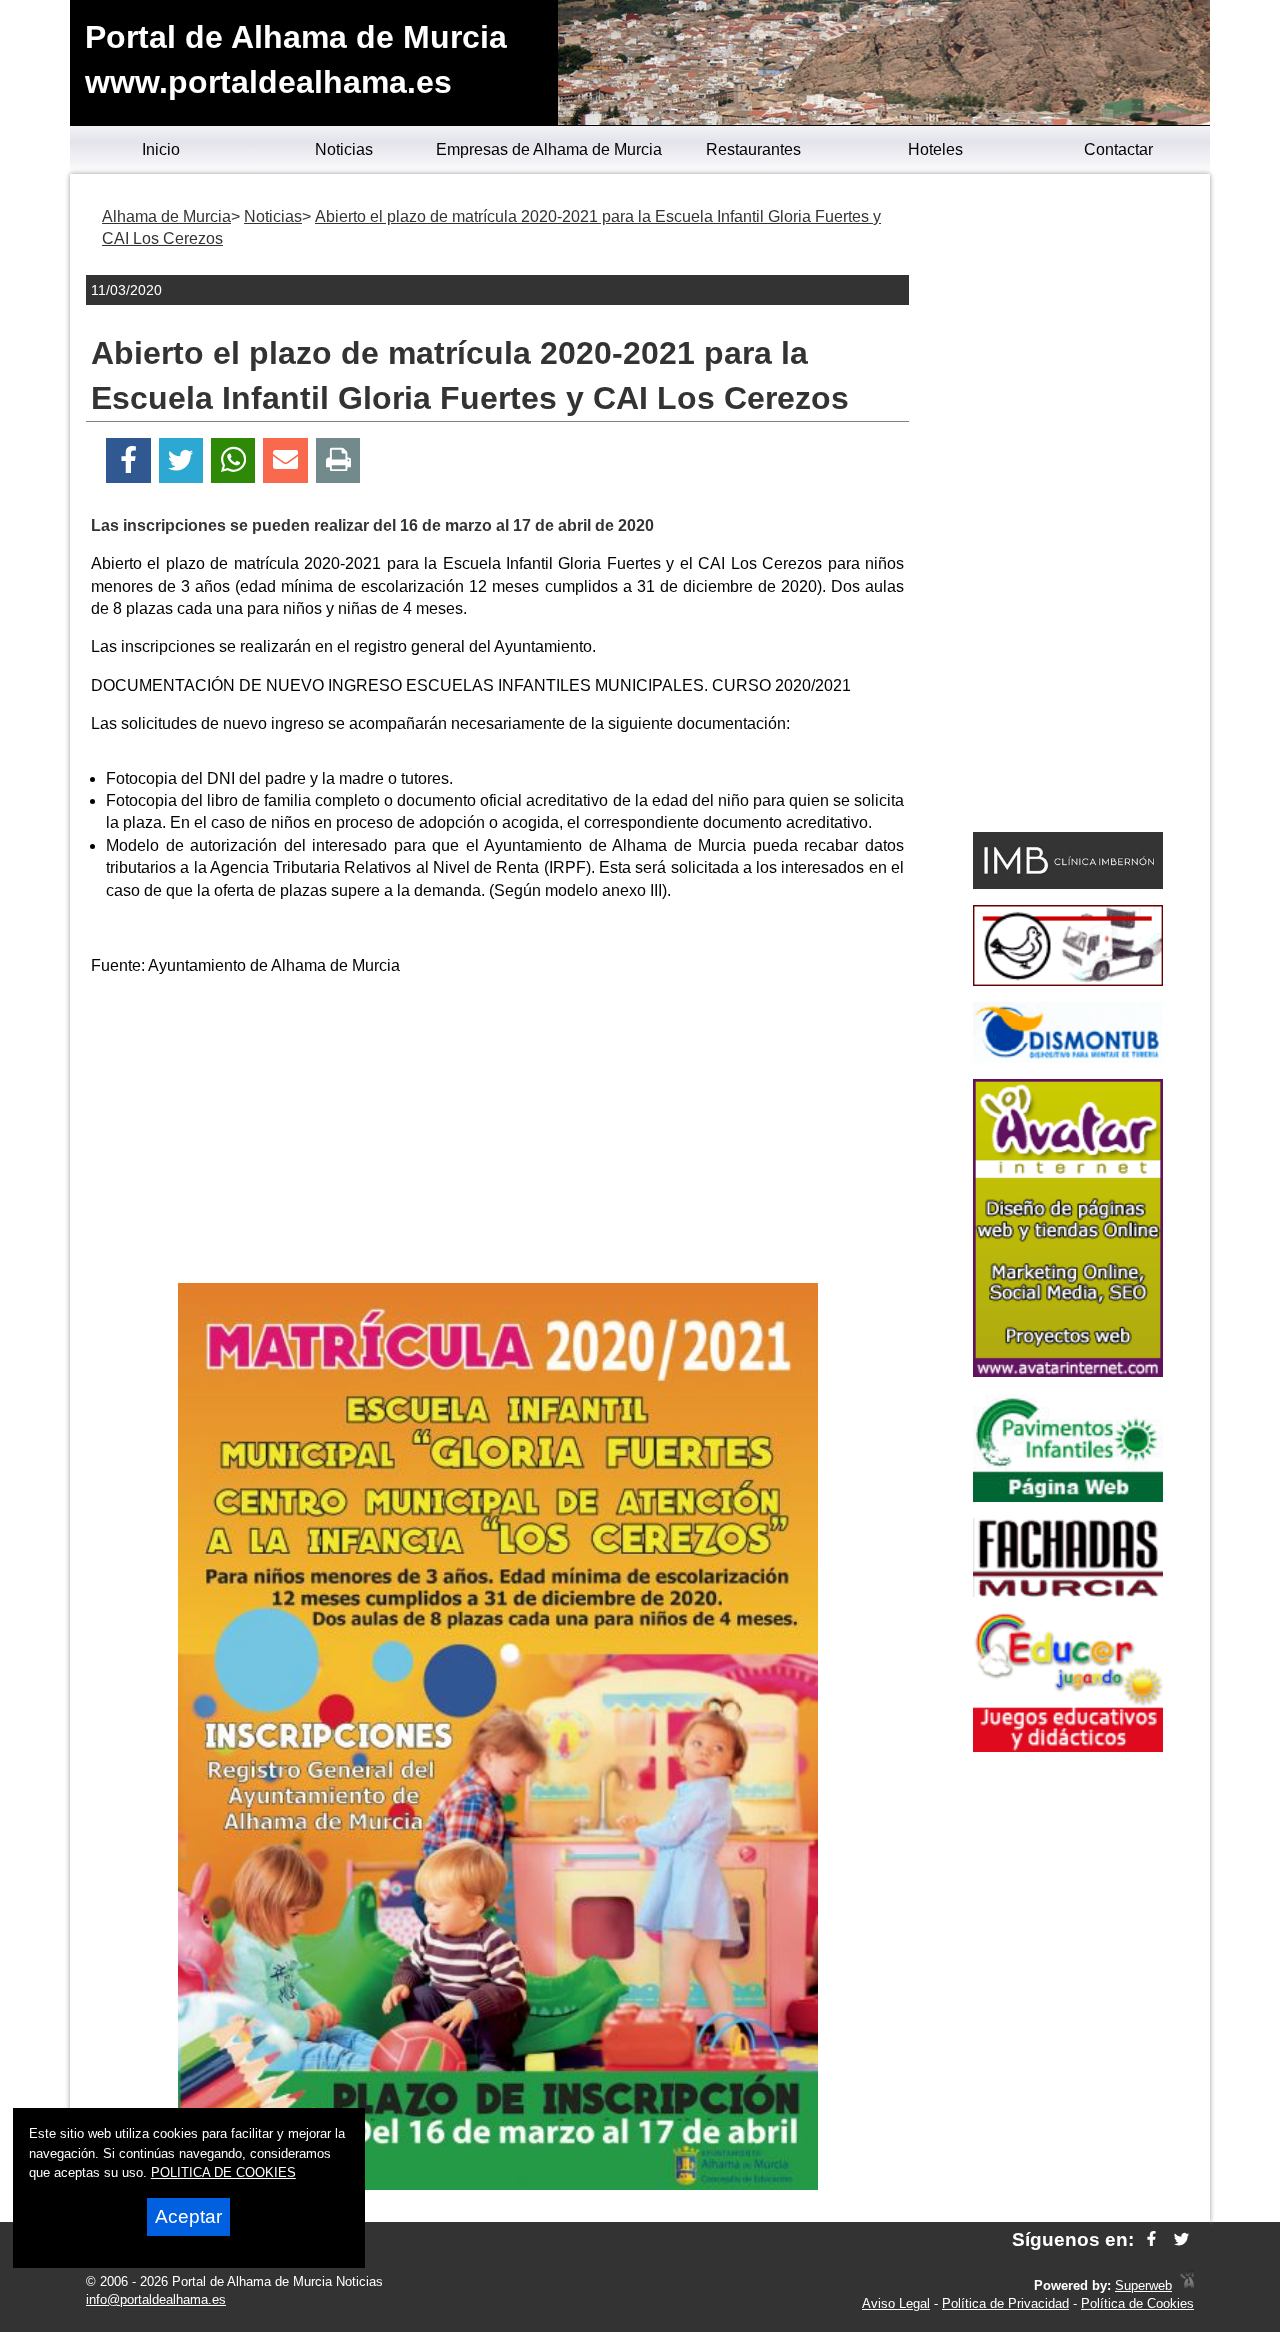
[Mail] (285, 460)
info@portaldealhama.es (156, 2299)
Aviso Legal (896, 2303)
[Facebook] (128, 460)
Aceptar (188, 2216)
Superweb (1143, 2285)
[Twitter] (181, 460)
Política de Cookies (1137, 2303)
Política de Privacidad (1005, 2303)
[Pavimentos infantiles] (1068, 1496)
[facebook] (1151, 2239)
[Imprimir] (338, 460)
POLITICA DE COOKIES (223, 2172)
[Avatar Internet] (1068, 1371)
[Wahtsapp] (233, 460)
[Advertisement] (498, 1133)
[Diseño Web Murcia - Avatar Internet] (1187, 2285)
